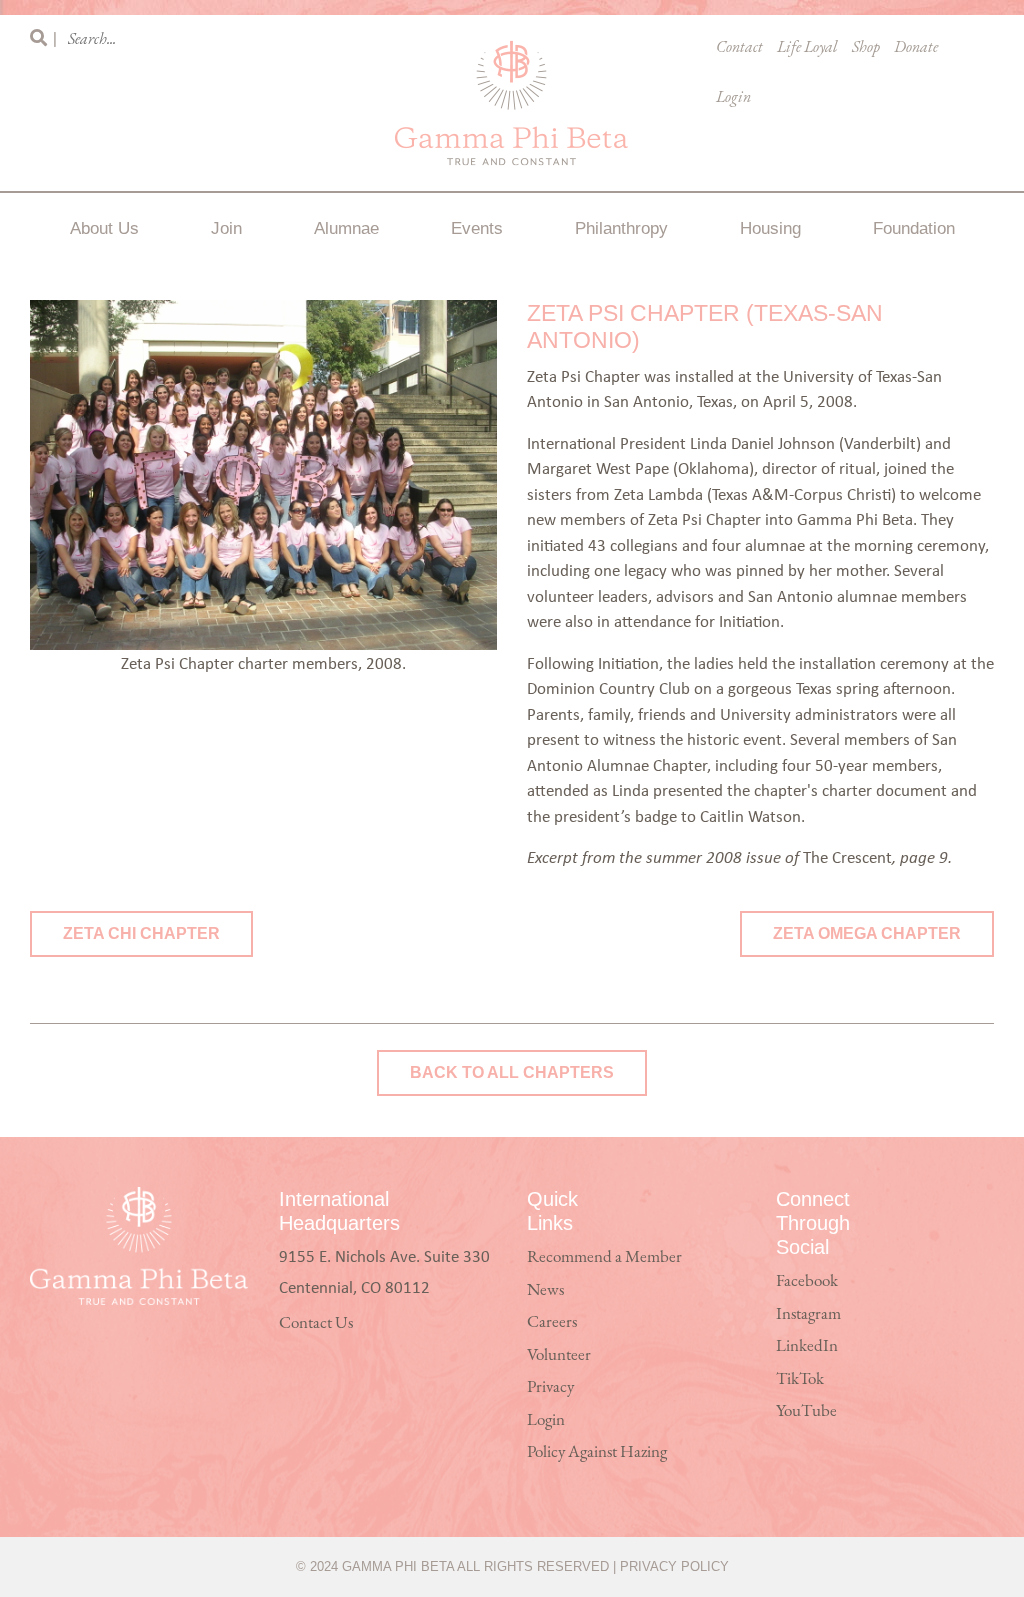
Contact (739, 48)
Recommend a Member (604, 1257)
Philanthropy (621, 228)
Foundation (914, 228)
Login (733, 98)
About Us (104, 228)
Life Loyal (807, 48)
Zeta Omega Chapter (867, 933)
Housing (770, 228)
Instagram (808, 1314)
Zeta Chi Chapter (141, 933)
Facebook (807, 1281)
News (545, 1290)
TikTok (800, 1379)
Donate (916, 48)
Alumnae (346, 228)
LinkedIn (807, 1346)
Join (226, 228)
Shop (866, 48)
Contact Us (316, 1323)
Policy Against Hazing (597, 1452)
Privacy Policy (674, 1566)
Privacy (550, 1387)
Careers (552, 1322)
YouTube (806, 1411)
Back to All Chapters (512, 1072)
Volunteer (559, 1355)
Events (477, 228)
